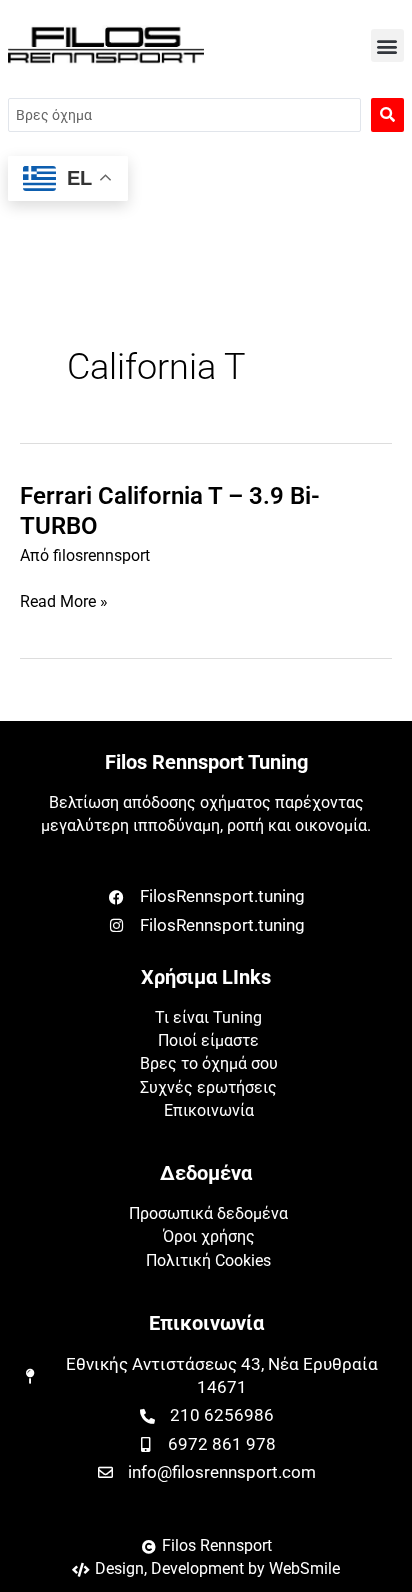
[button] (387, 45)
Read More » (64, 602)
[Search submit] (387, 115)
